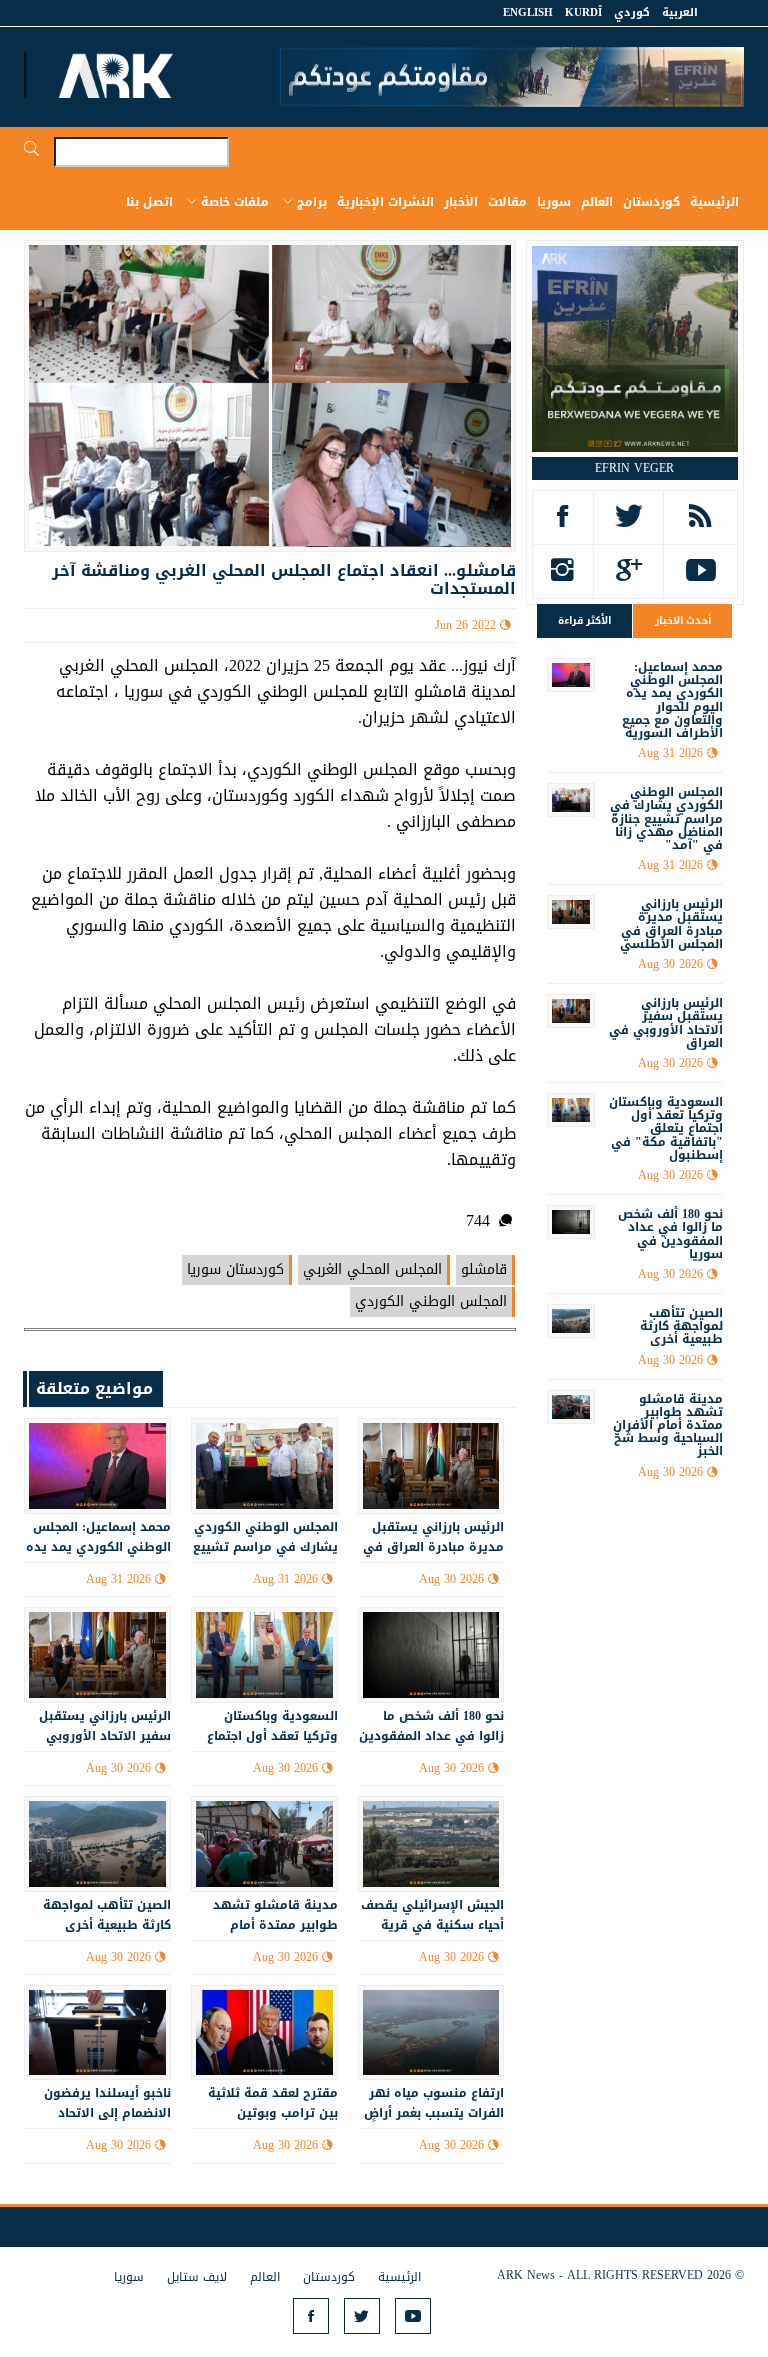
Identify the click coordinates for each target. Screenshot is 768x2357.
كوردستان (651, 202)
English (528, 12)
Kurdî (583, 12)
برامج (312, 202)
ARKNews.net (119, 75)
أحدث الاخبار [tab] (683, 620)
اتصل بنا (149, 202)
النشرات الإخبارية (385, 202)
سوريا (554, 202)
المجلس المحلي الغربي (372, 1269)
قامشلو (484, 1269)
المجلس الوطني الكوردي (431, 1301)
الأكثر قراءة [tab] (584, 620)
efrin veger (634, 468)
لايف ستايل (197, 2277)
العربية (680, 12)
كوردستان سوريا (235, 1269)
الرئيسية (714, 202)
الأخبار (461, 202)
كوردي (632, 12)
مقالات (507, 202)
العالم (597, 202)
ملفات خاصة (235, 202)
